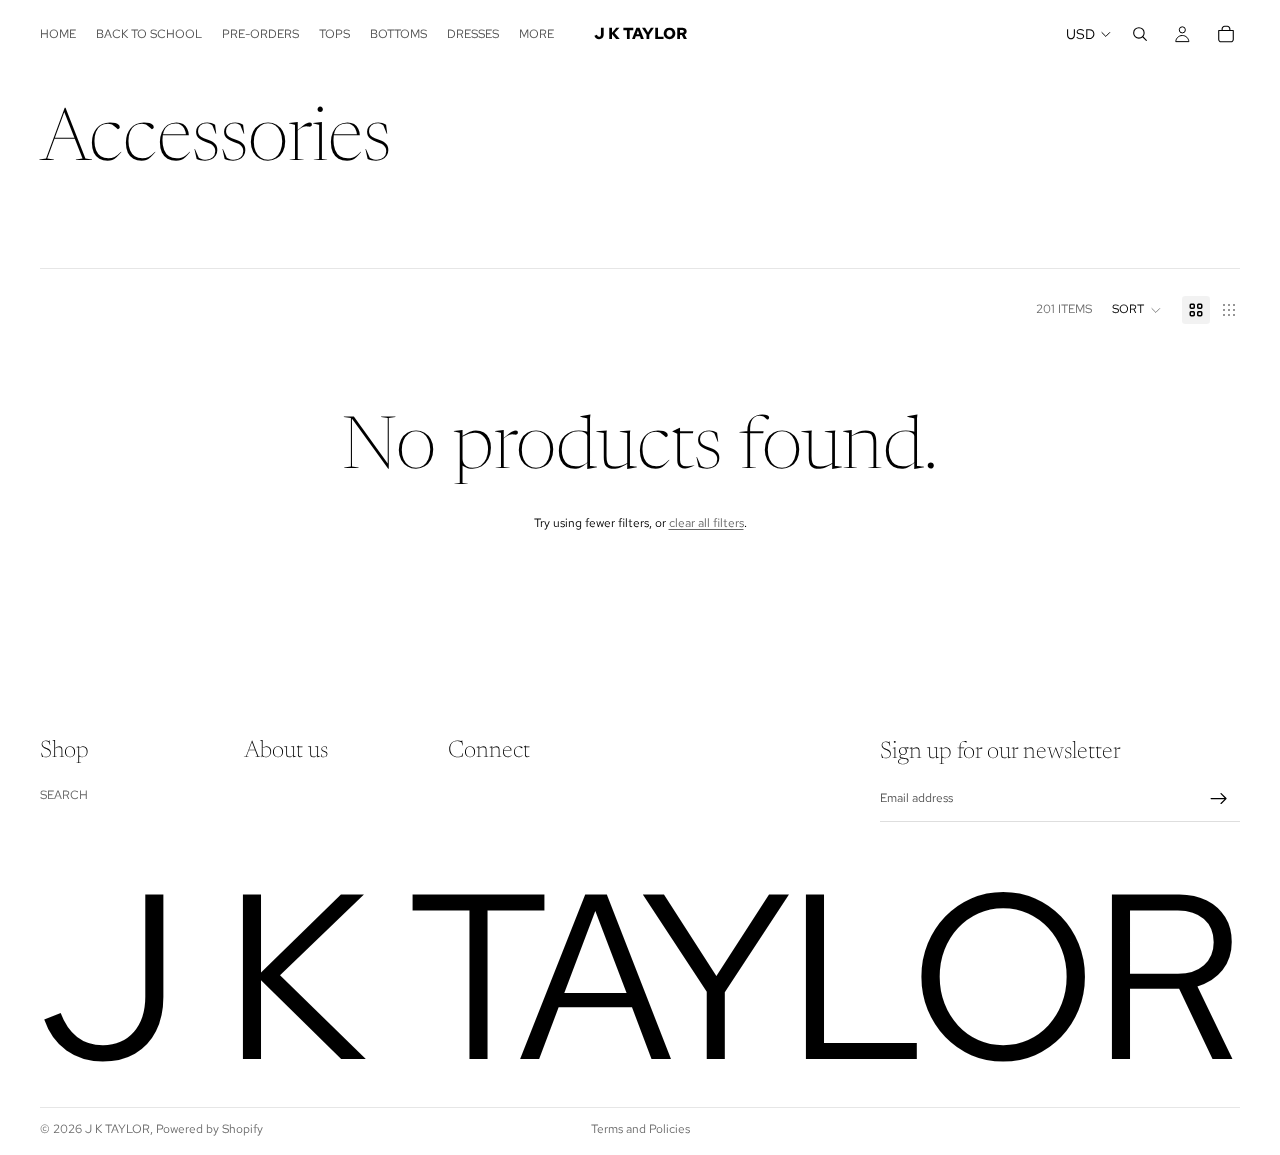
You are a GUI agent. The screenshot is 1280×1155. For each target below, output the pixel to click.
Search (64, 795)
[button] (1137, 310)
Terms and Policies (640, 1129)
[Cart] (1226, 34)
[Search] (1140, 34)
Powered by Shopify (209, 1129)
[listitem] (536, 34)
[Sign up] (1219, 799)
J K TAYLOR (117, 1129)
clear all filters (706, 523)
